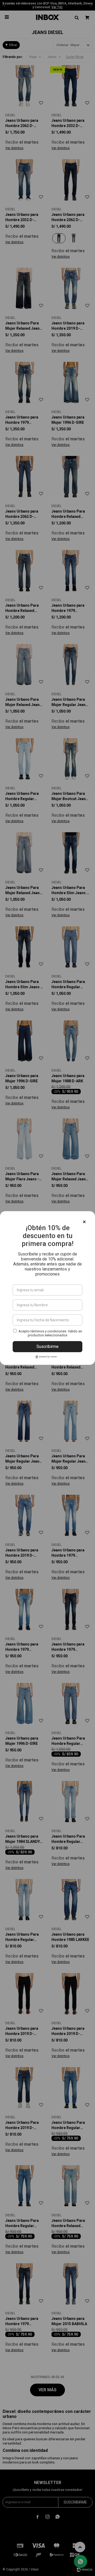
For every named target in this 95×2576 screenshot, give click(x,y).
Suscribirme (47, 1347)
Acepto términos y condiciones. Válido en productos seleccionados (50, 1333)
